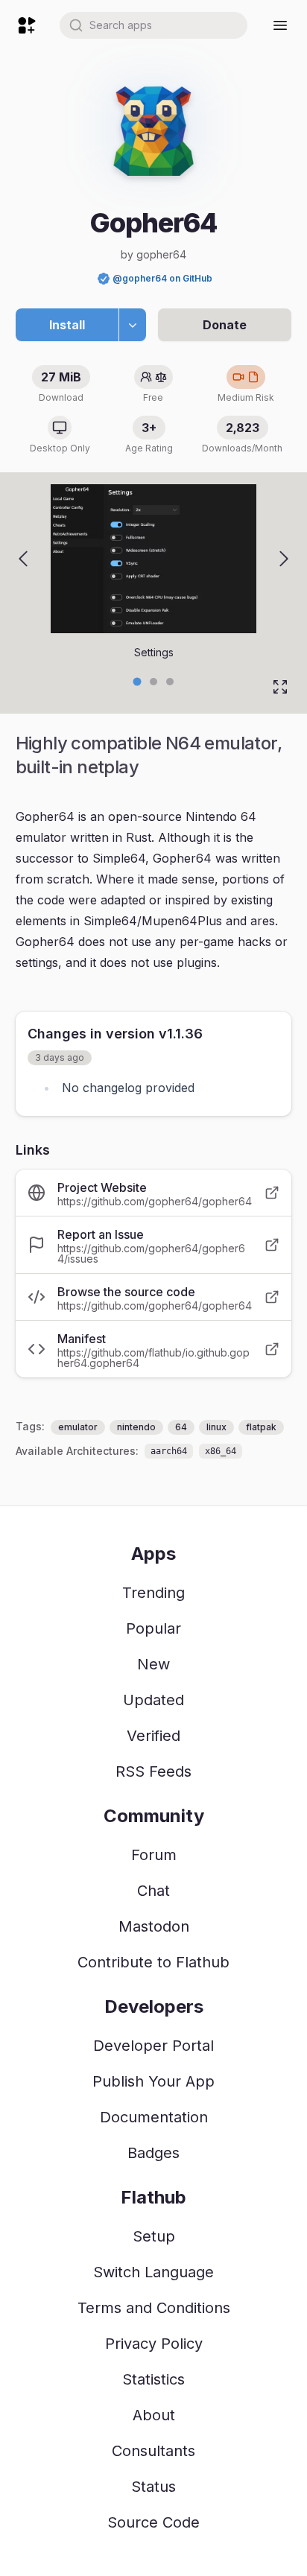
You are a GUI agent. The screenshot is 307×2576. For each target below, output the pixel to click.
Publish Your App (153, 2081)
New (153, 1664)
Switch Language (153, 2272)
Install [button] (67, 325)
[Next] (284, 559)
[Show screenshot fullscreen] (280, 687)
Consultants (153, 2451)
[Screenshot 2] (170, 682)
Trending (153, 1593)
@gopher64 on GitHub (162, 278)
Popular (153, 1628)
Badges (153, 2153)
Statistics (153, 2379)
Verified (153, 1736)
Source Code (153, 2522)
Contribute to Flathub (153, 1962)
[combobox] (153, 25)
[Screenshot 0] (137, 681)
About (154, 2415)
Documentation (154, 2117)
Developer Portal (153, 2046)
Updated (153, 1700)
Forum (154, 1855)
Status (153, 2487)
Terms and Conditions (154, 2308)
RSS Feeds (153, 1771)
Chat (153, 1891)
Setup (154, 2236)
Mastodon (154, 1926)
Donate (225, 325)
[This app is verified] (104, 279)
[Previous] (23, 559)
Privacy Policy (154, 2344)
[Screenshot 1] (153, 682)
